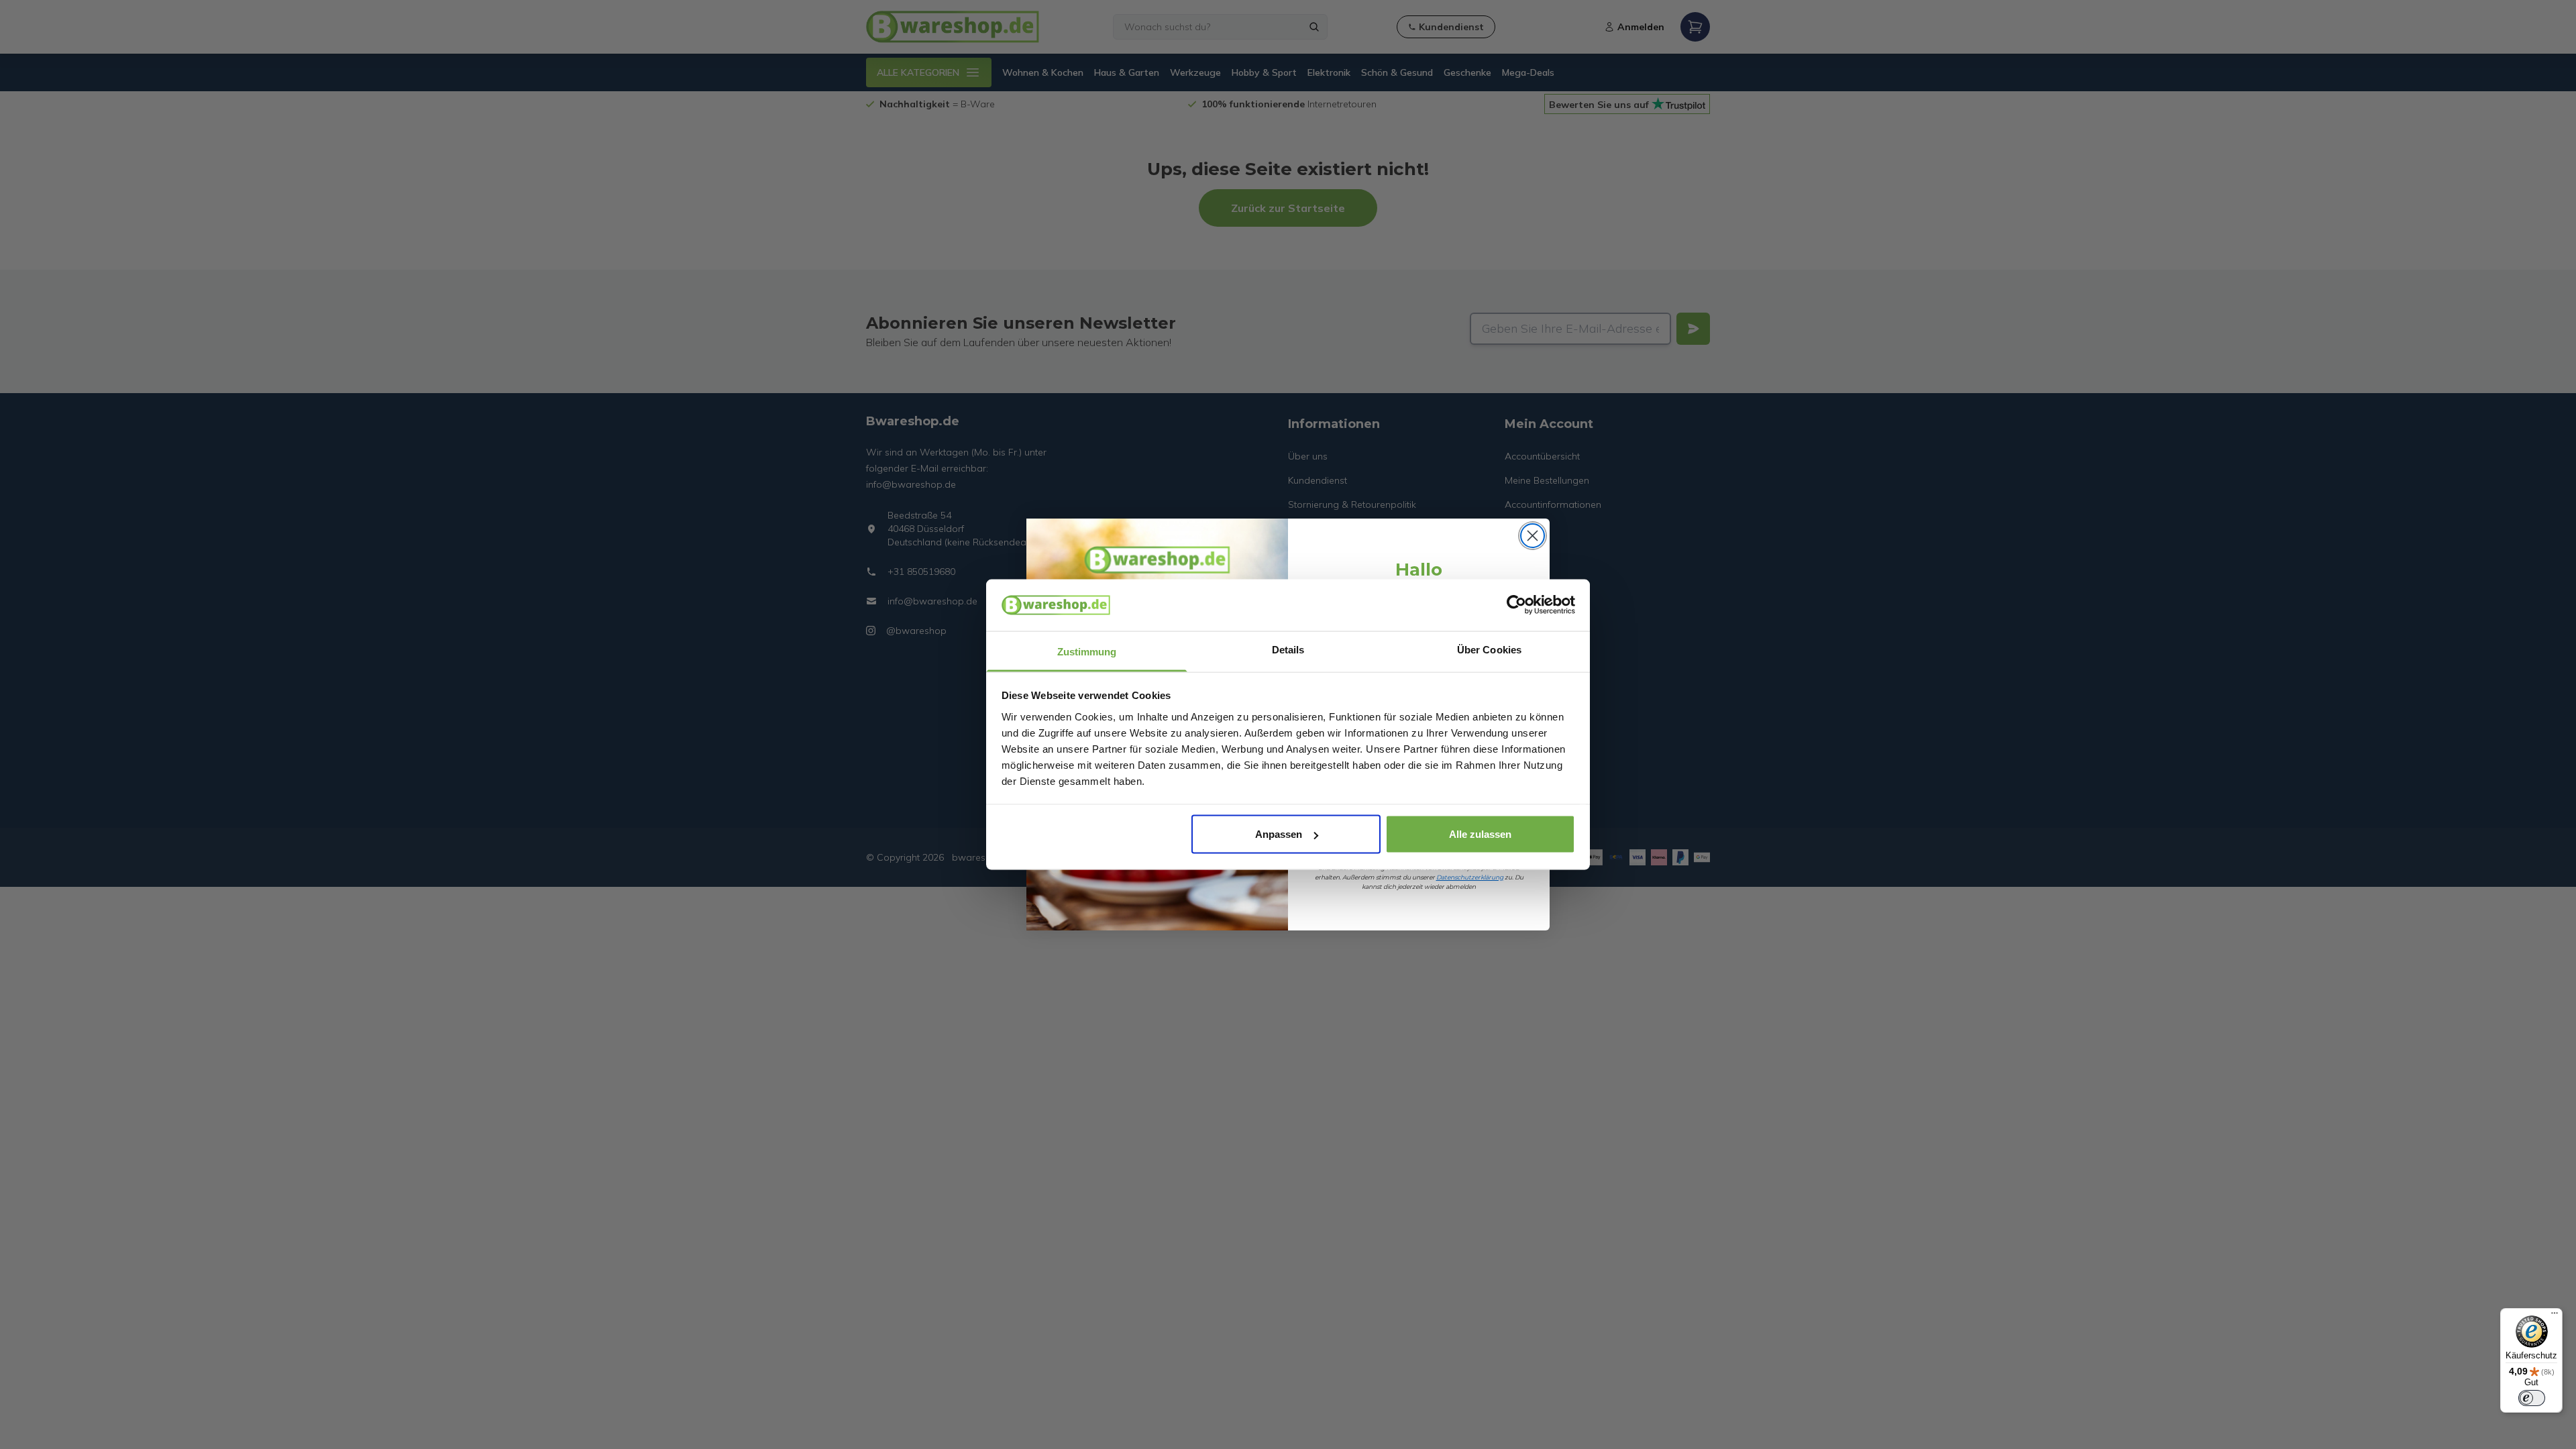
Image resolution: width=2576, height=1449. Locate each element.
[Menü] (2555, 1316)
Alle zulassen (1480, 834)
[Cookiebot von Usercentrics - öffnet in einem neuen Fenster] (1516, 605)
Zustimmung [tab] (1087, 651)
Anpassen (1279, 834)
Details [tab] (1288, 649)
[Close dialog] (1533, 536)
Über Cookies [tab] (1489, 649)
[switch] (2532, 1398)
